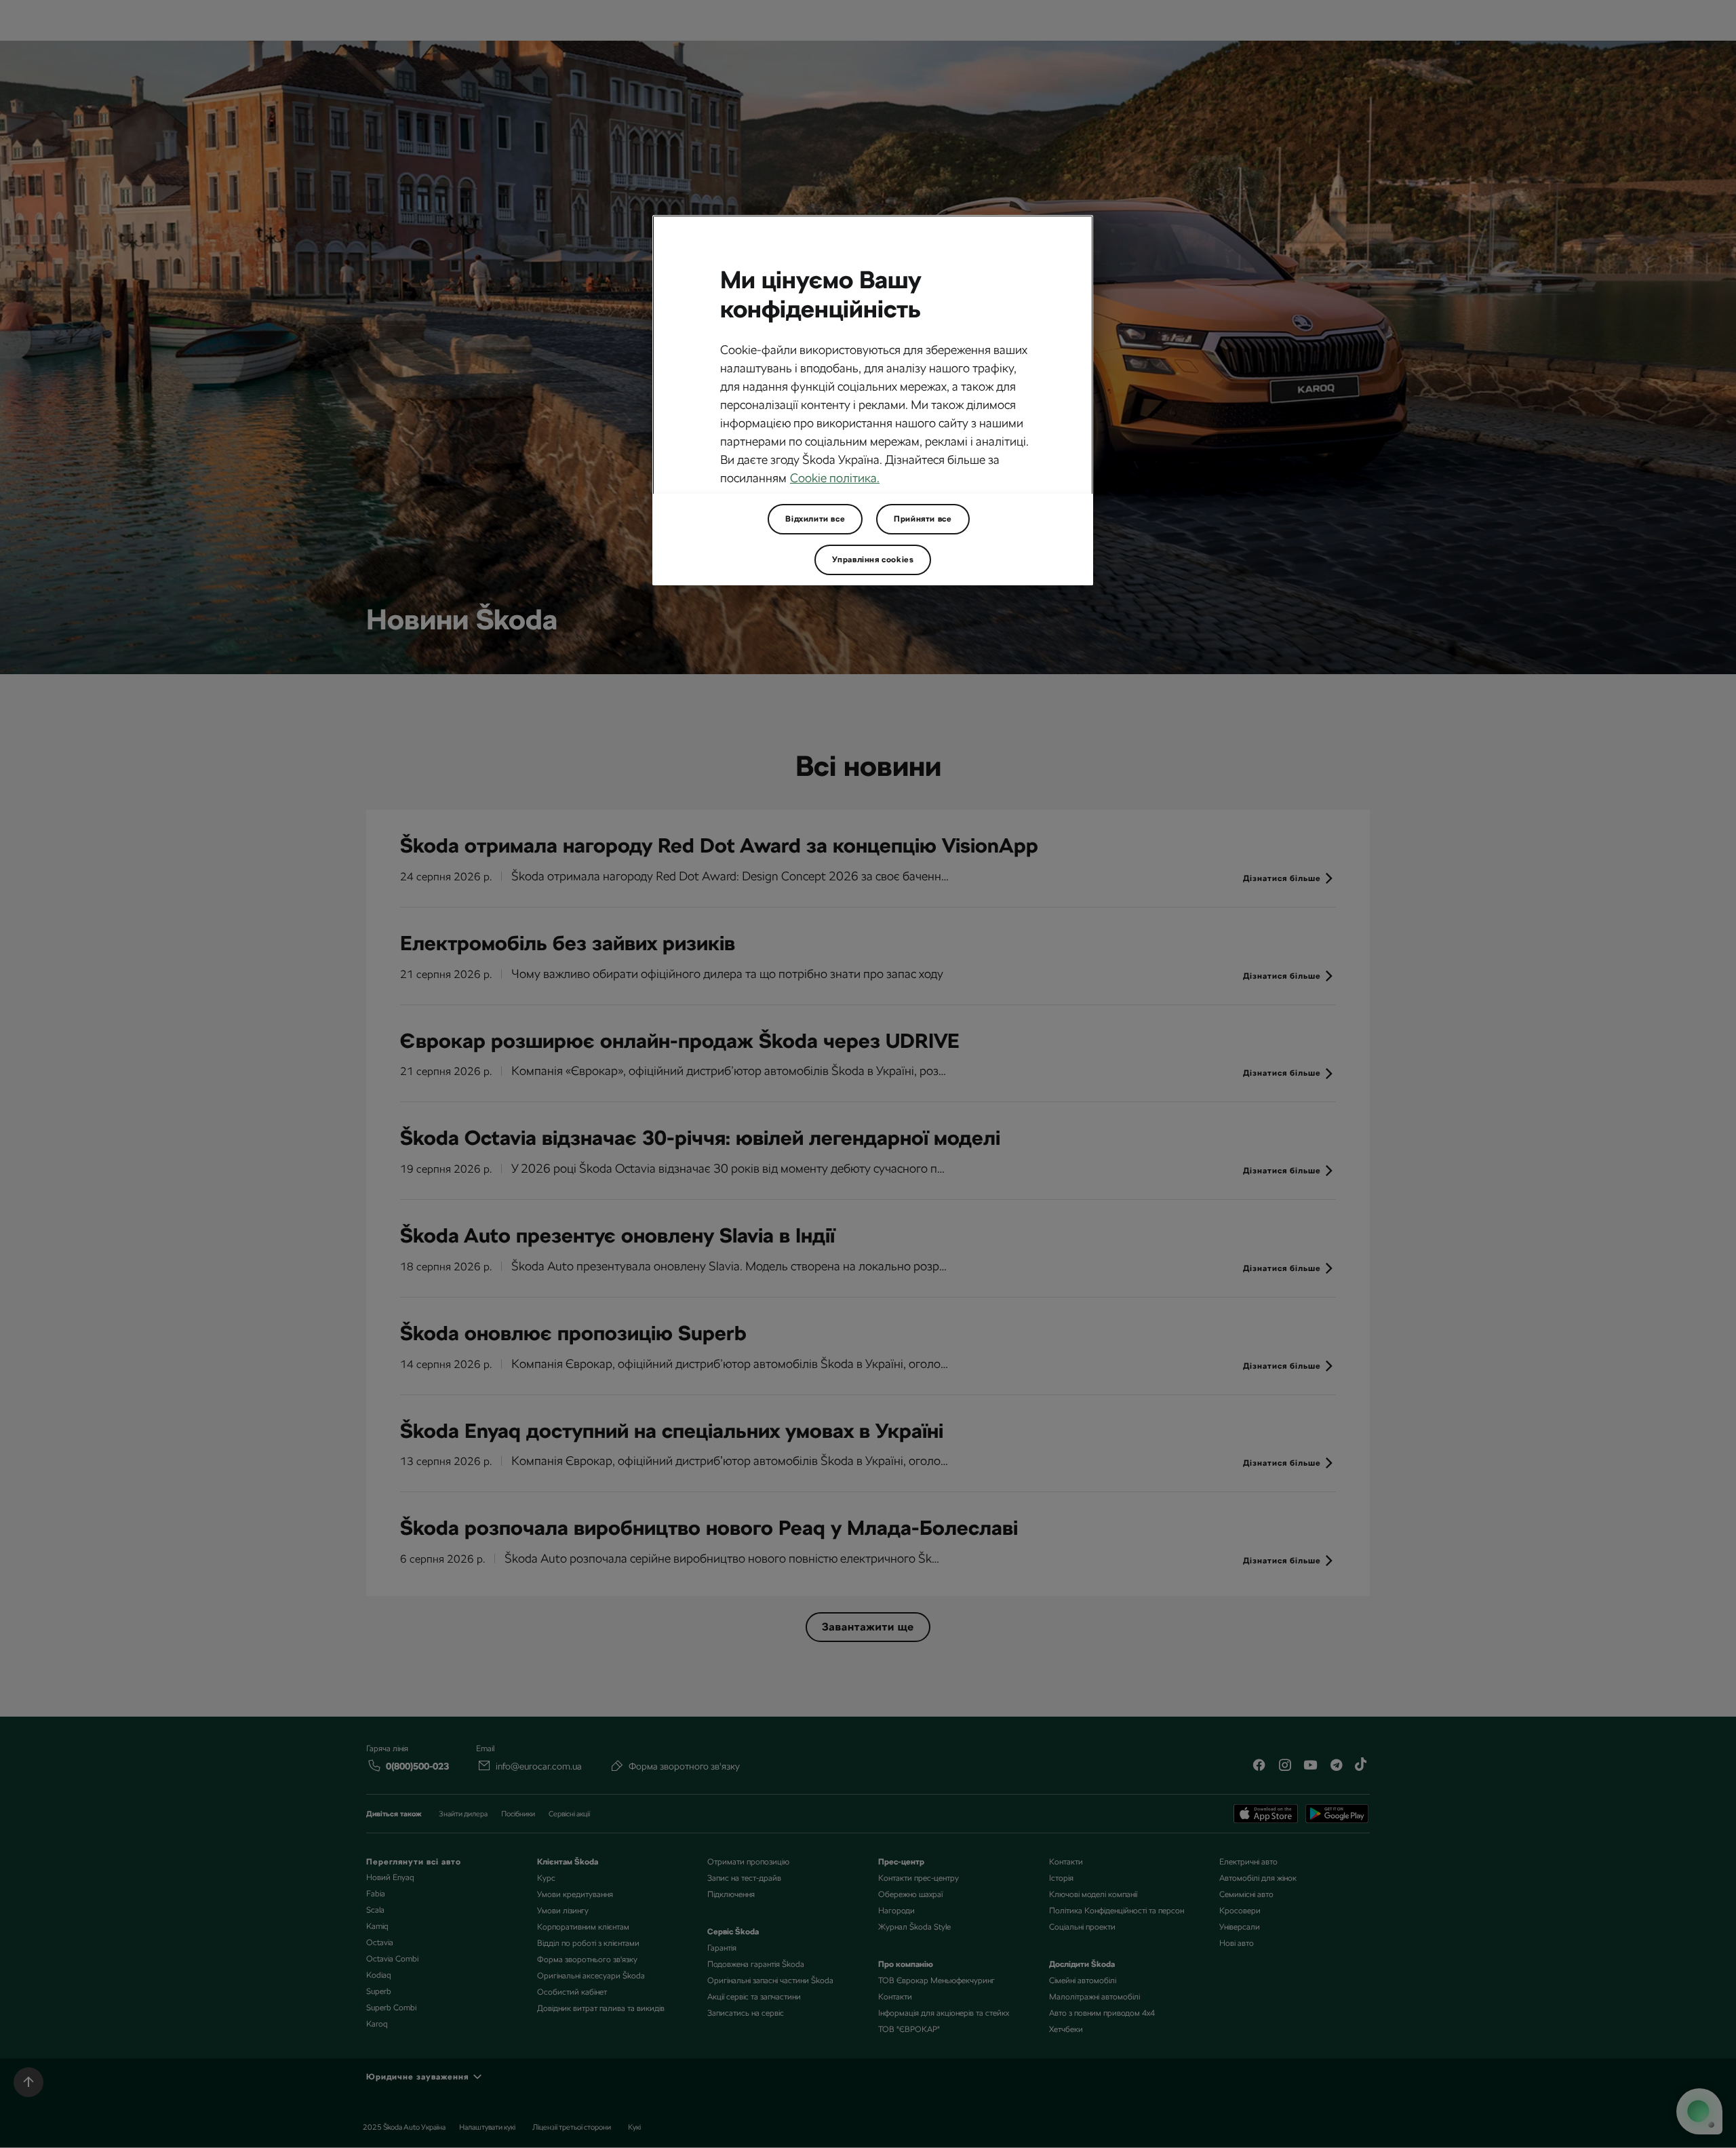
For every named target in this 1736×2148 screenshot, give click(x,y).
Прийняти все (923, 519)
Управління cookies (873, 560)
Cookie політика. (835, 478)
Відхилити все (815, 519)
